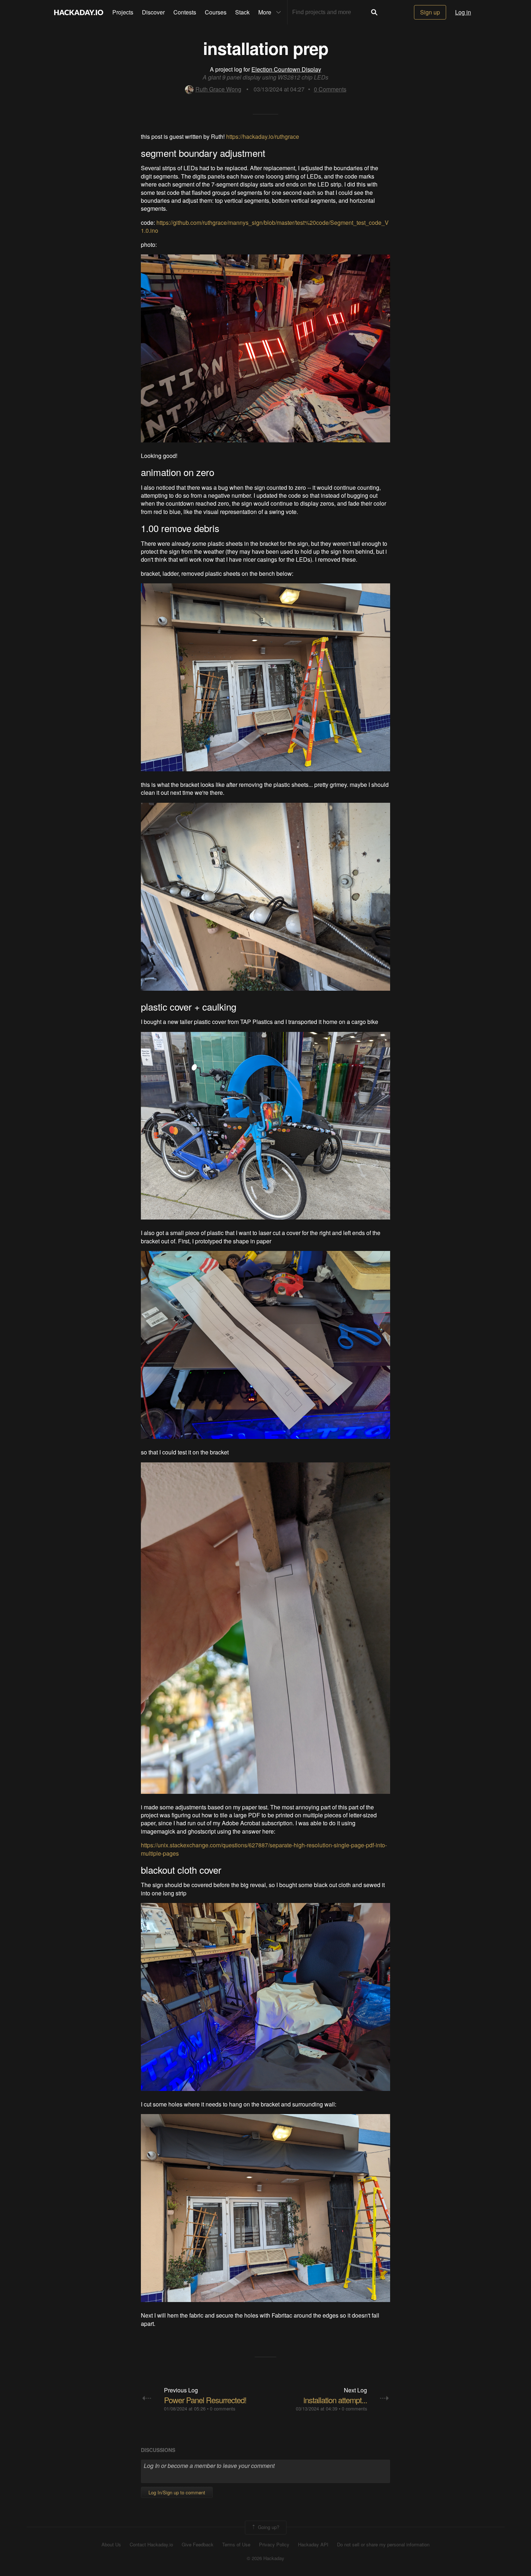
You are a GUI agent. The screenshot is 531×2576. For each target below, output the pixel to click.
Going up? (268, 2527)
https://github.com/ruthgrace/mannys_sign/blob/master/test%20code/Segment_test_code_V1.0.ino (265, 226)
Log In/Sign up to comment (177, 2492)
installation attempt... (335, 2400)
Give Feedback (198, 2545)
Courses (216, 12)
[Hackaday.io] (79, 12)
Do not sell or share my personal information (383, 2545)
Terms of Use (236, 2545)
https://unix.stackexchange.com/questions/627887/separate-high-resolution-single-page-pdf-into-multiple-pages (264, 1849)
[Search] (374, 12)
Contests (185, 12)
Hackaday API (313, 2545)
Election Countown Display (286, 69)
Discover (153, 12)
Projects (123, 12)
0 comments (223, 2408)
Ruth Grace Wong (218, 89)
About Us (111, 2545)
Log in (463, 12)
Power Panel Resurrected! (205, 2400)
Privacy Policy (274, 2545)
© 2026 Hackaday (265, 2558)
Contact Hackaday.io (151, 2545)
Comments (330, 89)
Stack (242, 12)
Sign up (430, 12)
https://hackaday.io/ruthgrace (263, 136)
